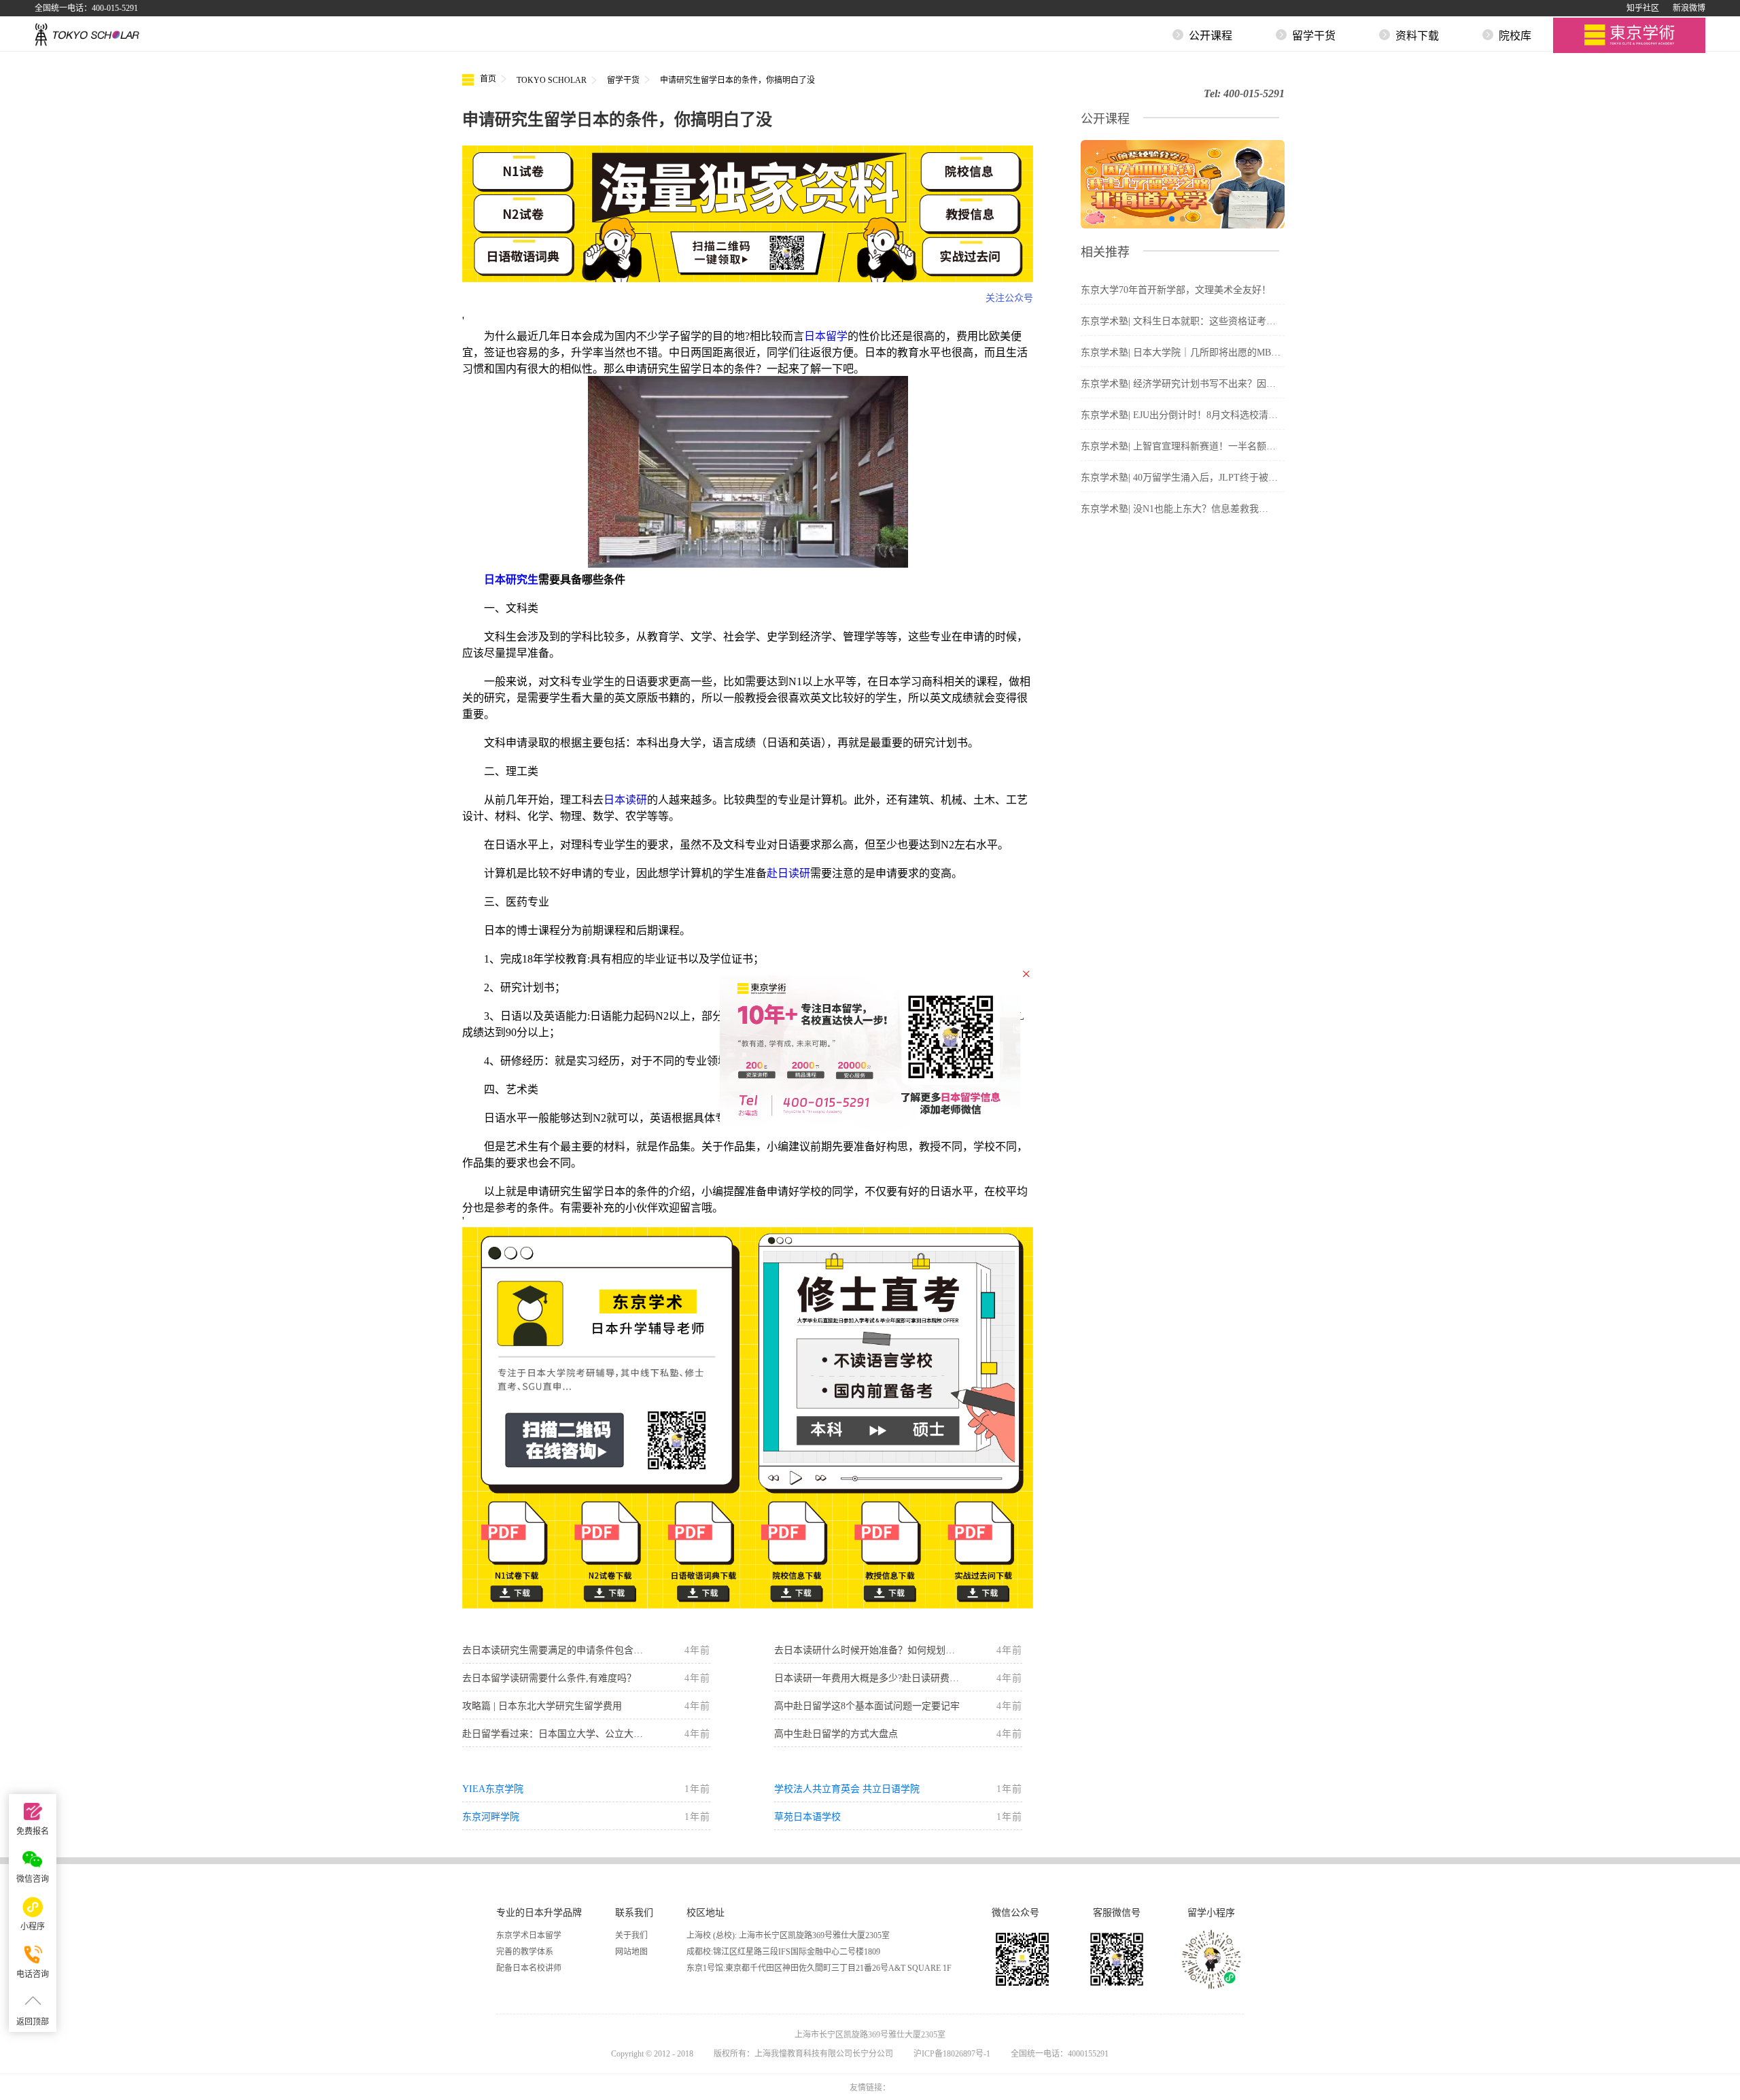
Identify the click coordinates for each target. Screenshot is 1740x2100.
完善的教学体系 (525, 1952)
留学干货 (623, 80)
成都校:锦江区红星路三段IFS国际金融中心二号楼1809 (783, 1952)
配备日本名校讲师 (529, 1968)
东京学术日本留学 (529, 1935)
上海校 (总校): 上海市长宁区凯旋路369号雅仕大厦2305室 (788, 1935)
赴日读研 (788, 873)
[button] (1172, 219)
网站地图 (631, 1952)
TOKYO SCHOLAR (552, 80)
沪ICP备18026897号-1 (952, 2054)
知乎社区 (1643, 8)
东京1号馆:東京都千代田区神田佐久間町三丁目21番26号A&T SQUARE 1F (819, 1968)
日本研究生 (511, 580)
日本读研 (625, 800)
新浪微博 (1689, 8)
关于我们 (631, 1935)
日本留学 (826, 336)
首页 (487, 79)
